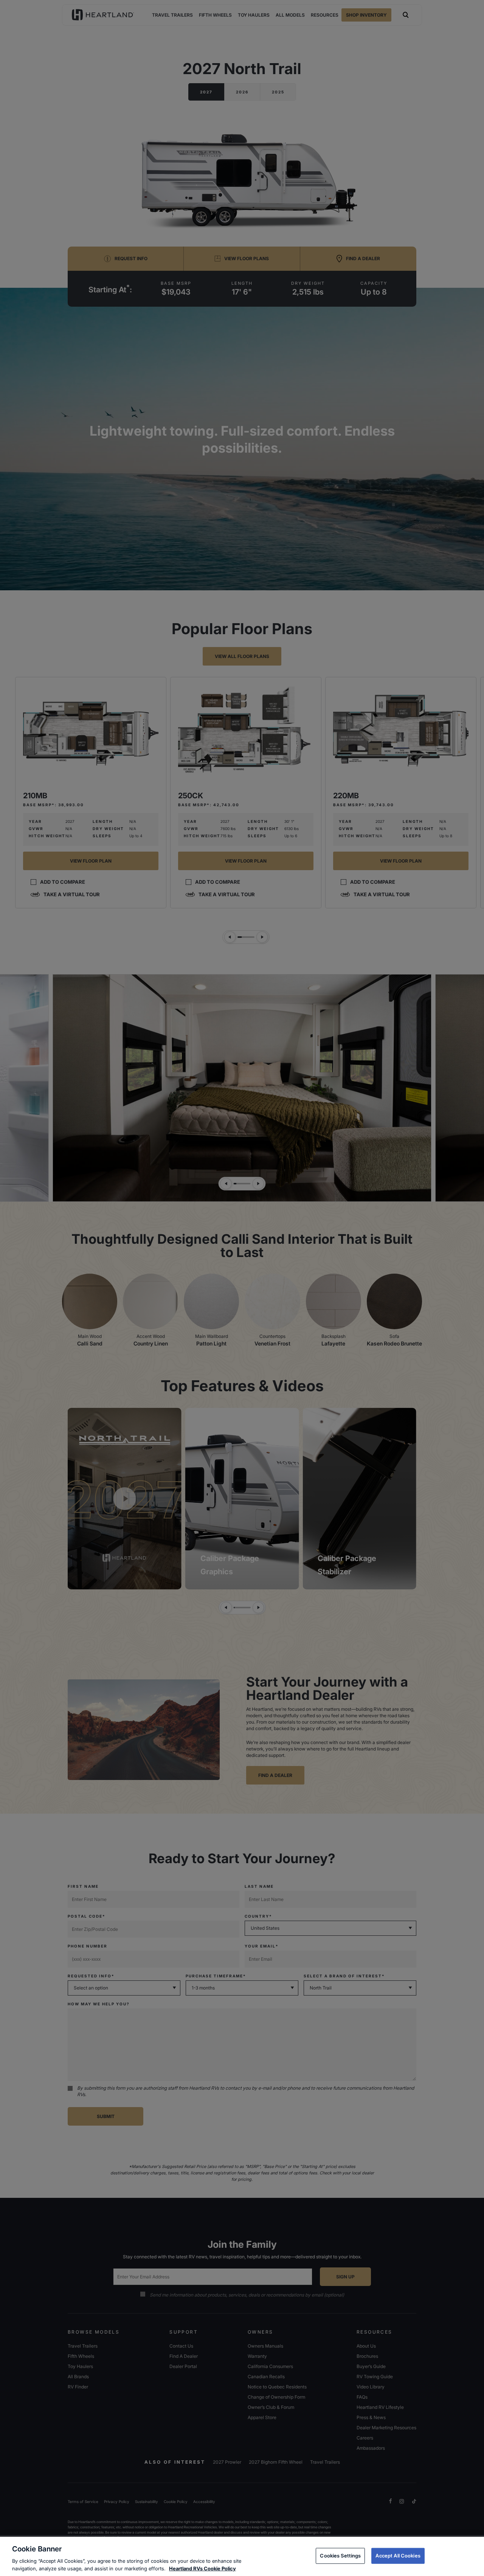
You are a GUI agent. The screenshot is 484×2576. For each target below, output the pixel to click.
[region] (242, 2556)
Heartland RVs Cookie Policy (202, 2568)
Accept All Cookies (398, 2556)
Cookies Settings (340, 2556)
